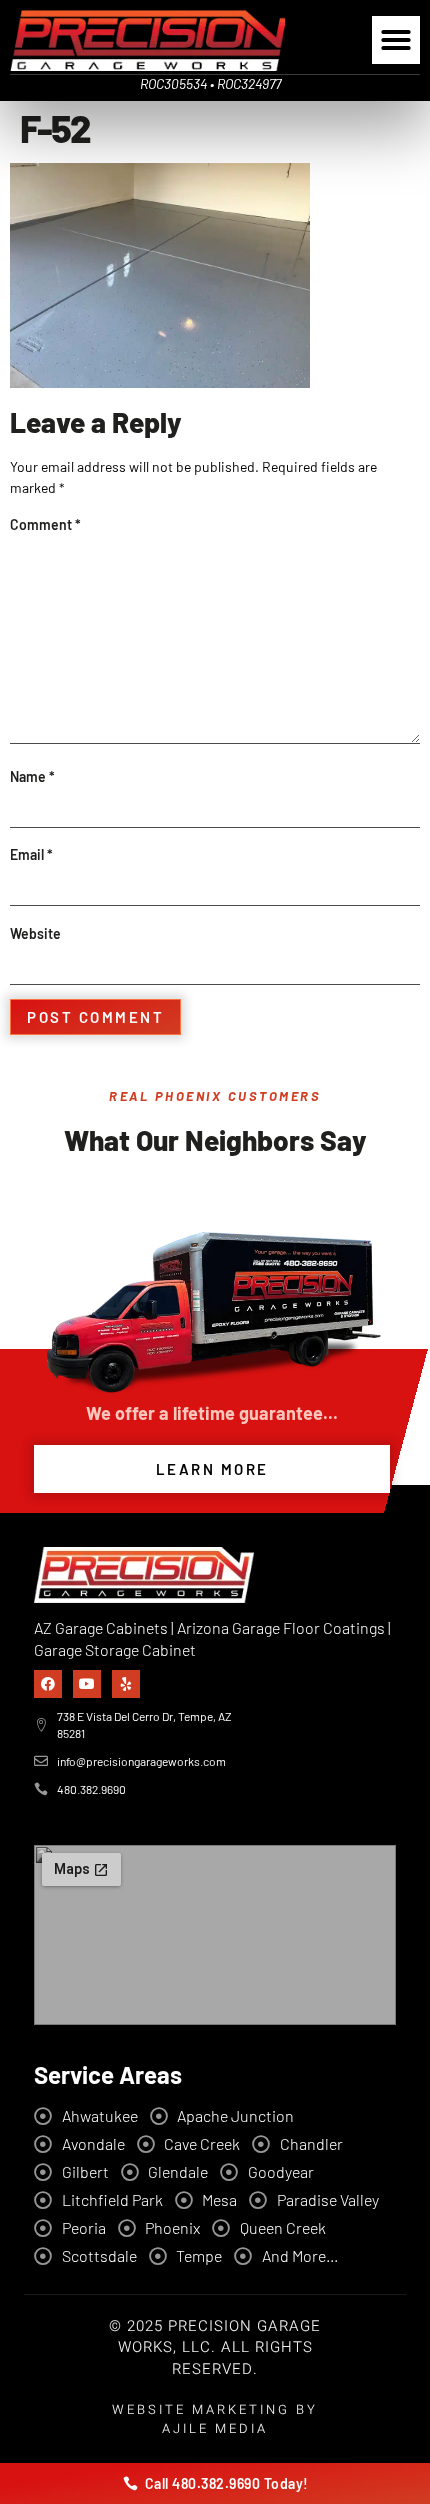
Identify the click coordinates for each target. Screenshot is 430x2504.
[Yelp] (126, 1684)
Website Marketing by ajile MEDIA (215, 2419)
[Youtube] (87, 1684)
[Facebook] (48, 1684)
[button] (396, 40)
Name (32, 776)
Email (31, 854)
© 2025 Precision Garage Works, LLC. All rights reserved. (215, 2348)
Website (35, 933)
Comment (45, 524)
